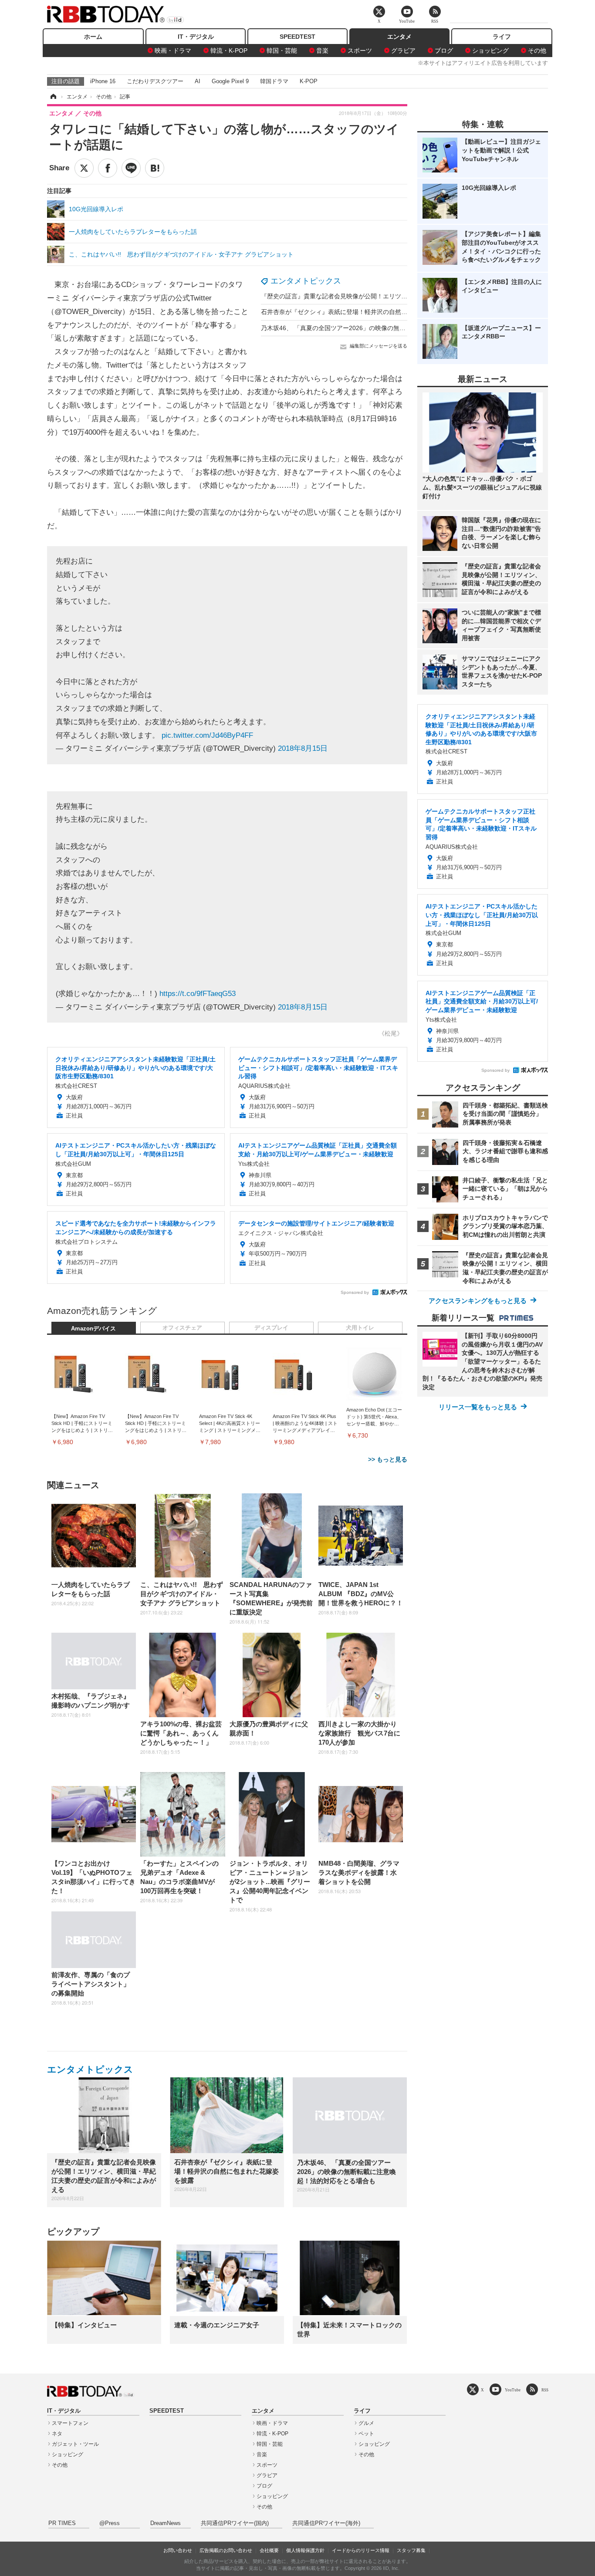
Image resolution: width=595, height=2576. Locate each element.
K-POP (309, 81)
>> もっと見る (388, 1459)
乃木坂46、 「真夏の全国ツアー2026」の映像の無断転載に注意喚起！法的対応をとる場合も (388, 328)
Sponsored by (355, 1292)
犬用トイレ (360, 1328)
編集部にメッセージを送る (379, 346)
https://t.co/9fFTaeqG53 (198, 994)
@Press (110, 2523)
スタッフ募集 (411, 2550)
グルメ (366, 2423)
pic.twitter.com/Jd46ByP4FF (207, 735)
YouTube (513, 2390)
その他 (537, 51)
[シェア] (108, 168)
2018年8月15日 (303, 748)
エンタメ (399, 37)
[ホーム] (53, 97)
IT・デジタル (196, 37)
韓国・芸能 (282, 51)
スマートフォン (70, 2423)
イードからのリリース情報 (361, 2550)
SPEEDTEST (297, 37)
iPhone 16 (103, 81)
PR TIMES (62, 2523)
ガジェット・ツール (75, 2444)
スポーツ (360, 51)
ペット (366, 2434)
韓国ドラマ (274, 81)
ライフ (502, 37)
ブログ (444, 51)
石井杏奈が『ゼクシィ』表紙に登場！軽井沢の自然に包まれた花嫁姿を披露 (365, 312)
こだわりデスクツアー (155, 81)
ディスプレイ (271, 1328)
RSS (545, 2390)
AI (198, 81)
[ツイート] (84, 168)
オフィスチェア (182, 1328)
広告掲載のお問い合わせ (226, 2550)
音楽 (322, 51)
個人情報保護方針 (305, 2550)
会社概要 (269, 2550)
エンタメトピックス (306, 281)
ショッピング (490, 51)
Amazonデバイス (93, 1329)
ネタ (57, 2434)
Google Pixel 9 (230, 81)
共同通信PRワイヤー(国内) (235, 2523)
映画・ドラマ (173, 51)
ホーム (93, 37)
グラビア (403, 51)
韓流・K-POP (229, 51)
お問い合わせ (178, 2550)
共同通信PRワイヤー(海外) (326, 2523)
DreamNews (166, 2523)
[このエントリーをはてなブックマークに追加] (155, 168)
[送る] (131, 168)
